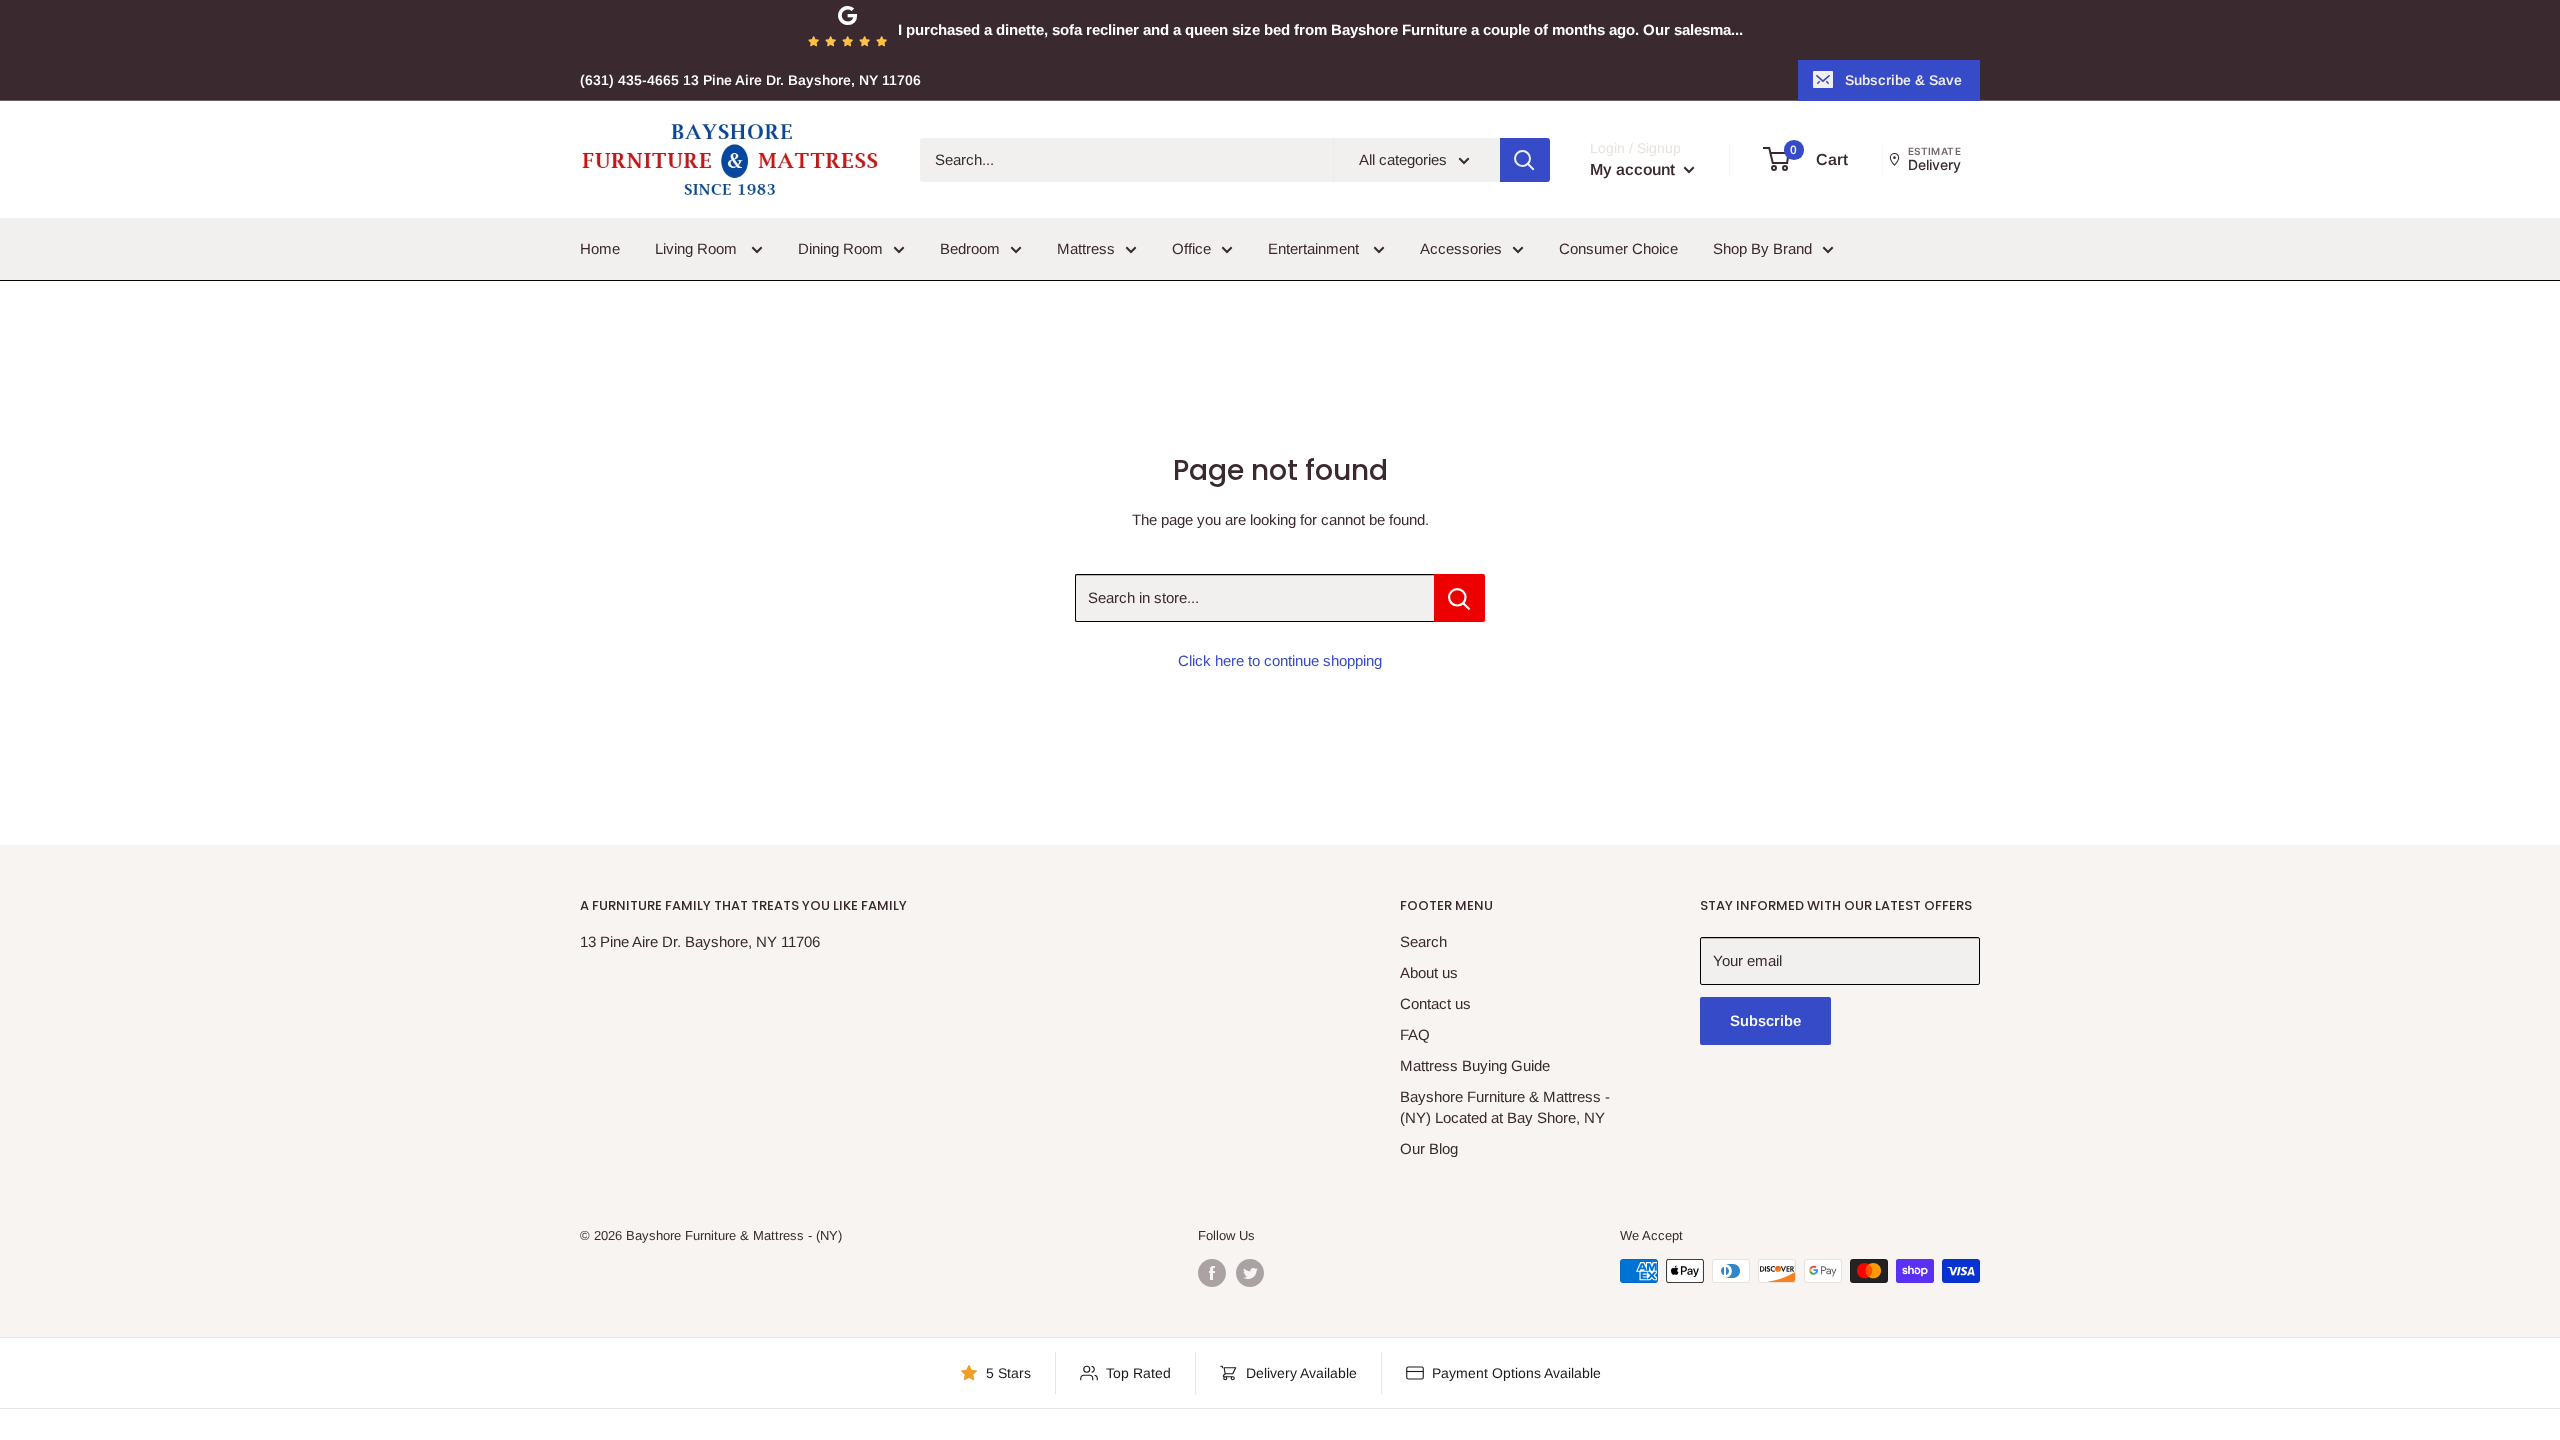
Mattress (1086, 248)
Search (1423, 941)
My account (1634, 169)
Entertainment (1315, 248)
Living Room (698, 248)
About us (1429, 972)
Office (1191, 248)
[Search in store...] (1459, 598)
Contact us (1435, 1003)
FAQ (1415, 1034)
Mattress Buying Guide (1475, 1065)
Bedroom (970, 248)
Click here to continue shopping (1280, 660)
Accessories (1461, 248)
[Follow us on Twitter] (1250, 1273)
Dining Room (840, 248)
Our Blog (1429, 1148)
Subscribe (1765, 1020)
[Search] (1525, 160)
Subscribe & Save (1903, 80)
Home (600, 248)
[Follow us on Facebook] (1212, 1273)
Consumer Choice (1618, 248)
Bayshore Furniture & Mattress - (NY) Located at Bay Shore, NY (1505, 1107)
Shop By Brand (1762, 248)
